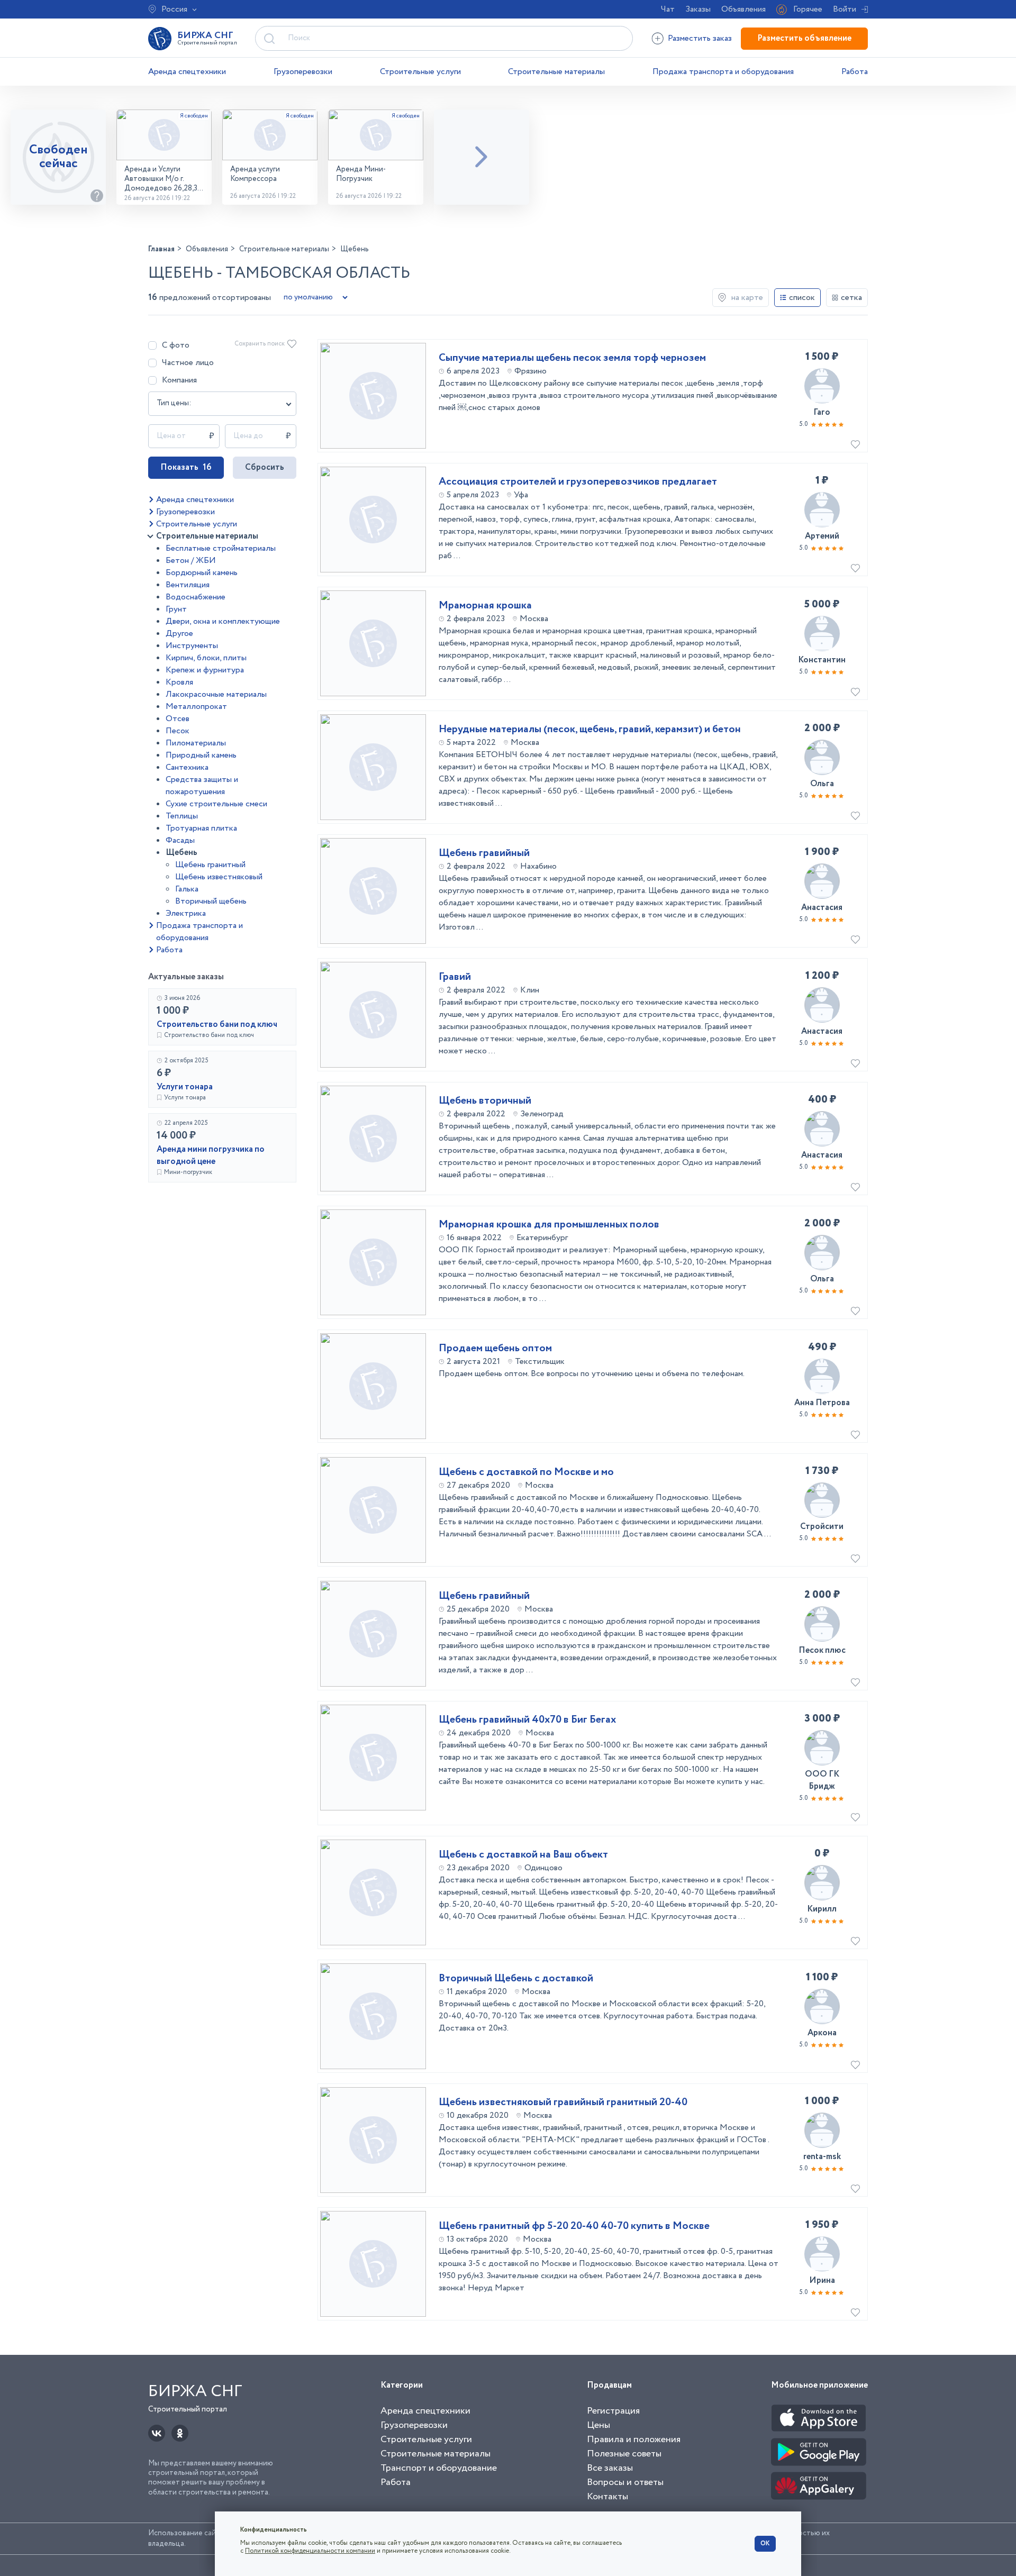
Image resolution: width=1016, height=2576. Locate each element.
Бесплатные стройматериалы (221, 548)
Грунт (176, 609)
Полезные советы (624, 2454)
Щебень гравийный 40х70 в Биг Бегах (527, 1720)
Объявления (743, 9)
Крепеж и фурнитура (205, 670)
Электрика (186, 913)
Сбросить (265, 467)
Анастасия (822, 908)
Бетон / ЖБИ (191, 561)
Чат (668, 9)
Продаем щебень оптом (495, 1349)
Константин (822, 660)
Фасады (180, 840)
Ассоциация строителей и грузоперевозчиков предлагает (578, 482)
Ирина (822, 2281)
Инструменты (192, 646)
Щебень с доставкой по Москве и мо (526, 1472)
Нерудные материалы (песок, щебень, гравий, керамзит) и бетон (590, 730)
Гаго (822, 412)
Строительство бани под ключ (217, 1025)
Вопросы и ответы (625, 2482)
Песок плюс (822, 1650)
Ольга (822, 784)
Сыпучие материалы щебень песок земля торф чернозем (572, 358)
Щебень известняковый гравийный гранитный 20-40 (563, 2102)
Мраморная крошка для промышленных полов (549, 1225)
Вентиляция (188, 585)
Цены (598, 2425)
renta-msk (822, 2157)
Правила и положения (634, 2440)
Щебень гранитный (210, 865)
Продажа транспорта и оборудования (723, 72)
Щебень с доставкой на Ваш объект (523, 1855)
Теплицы (182, 816)
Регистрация (613, 2411)
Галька (187, 889)
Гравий (455, 977)
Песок (178, 731)
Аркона (822, 2033)
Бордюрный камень (202, 573)
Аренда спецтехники (187, 72)
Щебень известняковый (219, 877)
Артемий (822, 536)
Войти (845, 9)
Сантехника (187, 767)
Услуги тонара (185, 1087)
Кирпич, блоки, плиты (206, 658)
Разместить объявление (804, 38)
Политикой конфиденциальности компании (310, 2551)
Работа (855, 72)
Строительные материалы (556, 72)
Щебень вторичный (485, 1101)
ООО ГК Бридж (822, 1780)
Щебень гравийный (484, 853)
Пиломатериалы (196, 743)
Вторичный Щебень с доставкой (516, 1979)
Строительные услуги (420, 72)
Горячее (808, 9)
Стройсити (822, 1527)
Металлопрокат (196, 707)
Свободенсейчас (58, 157)
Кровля (179, 682)
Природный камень (201, 755)
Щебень (182, 853)
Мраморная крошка (485, 606)
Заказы (698, 9)
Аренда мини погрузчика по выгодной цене (211, 1155)
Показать (186, 467)
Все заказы (610, 2468)
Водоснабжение (196, 597)
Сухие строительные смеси (216, 804)
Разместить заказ (700, 38)
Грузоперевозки (303, 72)
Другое (179, 634)
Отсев (178, 719)
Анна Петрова (822, 1403)
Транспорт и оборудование (439, 2468)
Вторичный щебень (211, 901)
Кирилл (822, 1909)
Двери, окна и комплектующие (223, 621)
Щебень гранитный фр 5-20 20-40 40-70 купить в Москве (574, 2226)
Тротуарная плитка (201, 828)
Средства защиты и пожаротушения (202, 786)
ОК (765, 2543)
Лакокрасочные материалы (216, 694)
